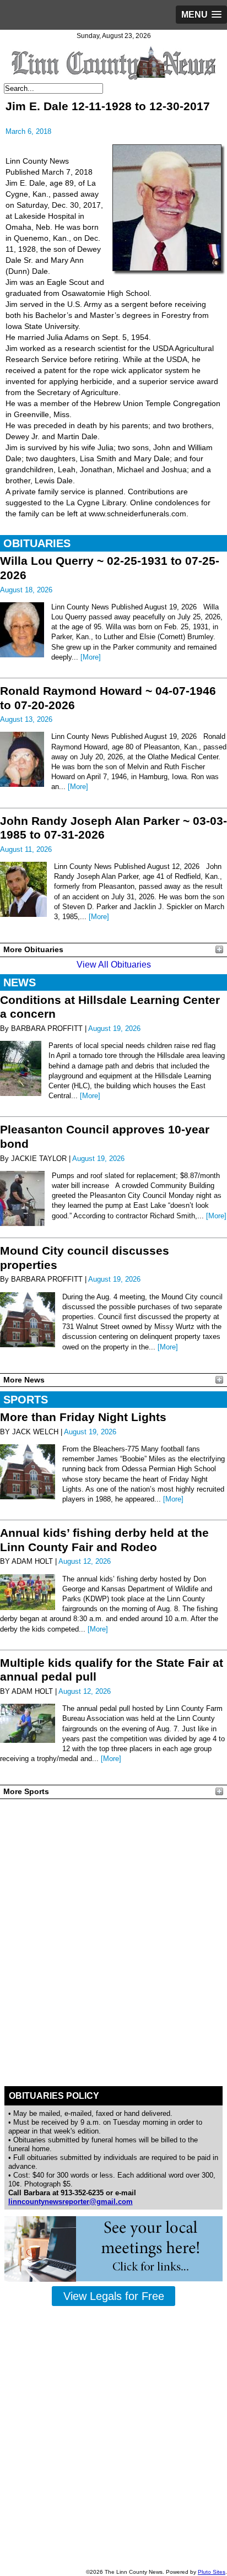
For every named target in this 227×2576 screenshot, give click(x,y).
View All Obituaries (114, 965)
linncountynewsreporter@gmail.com (71, 2202)
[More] (91, 657)
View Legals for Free (114, 2296)
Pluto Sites (212, 2572)
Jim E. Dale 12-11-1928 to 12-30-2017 (108, 106)
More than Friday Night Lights (83, 1417)
